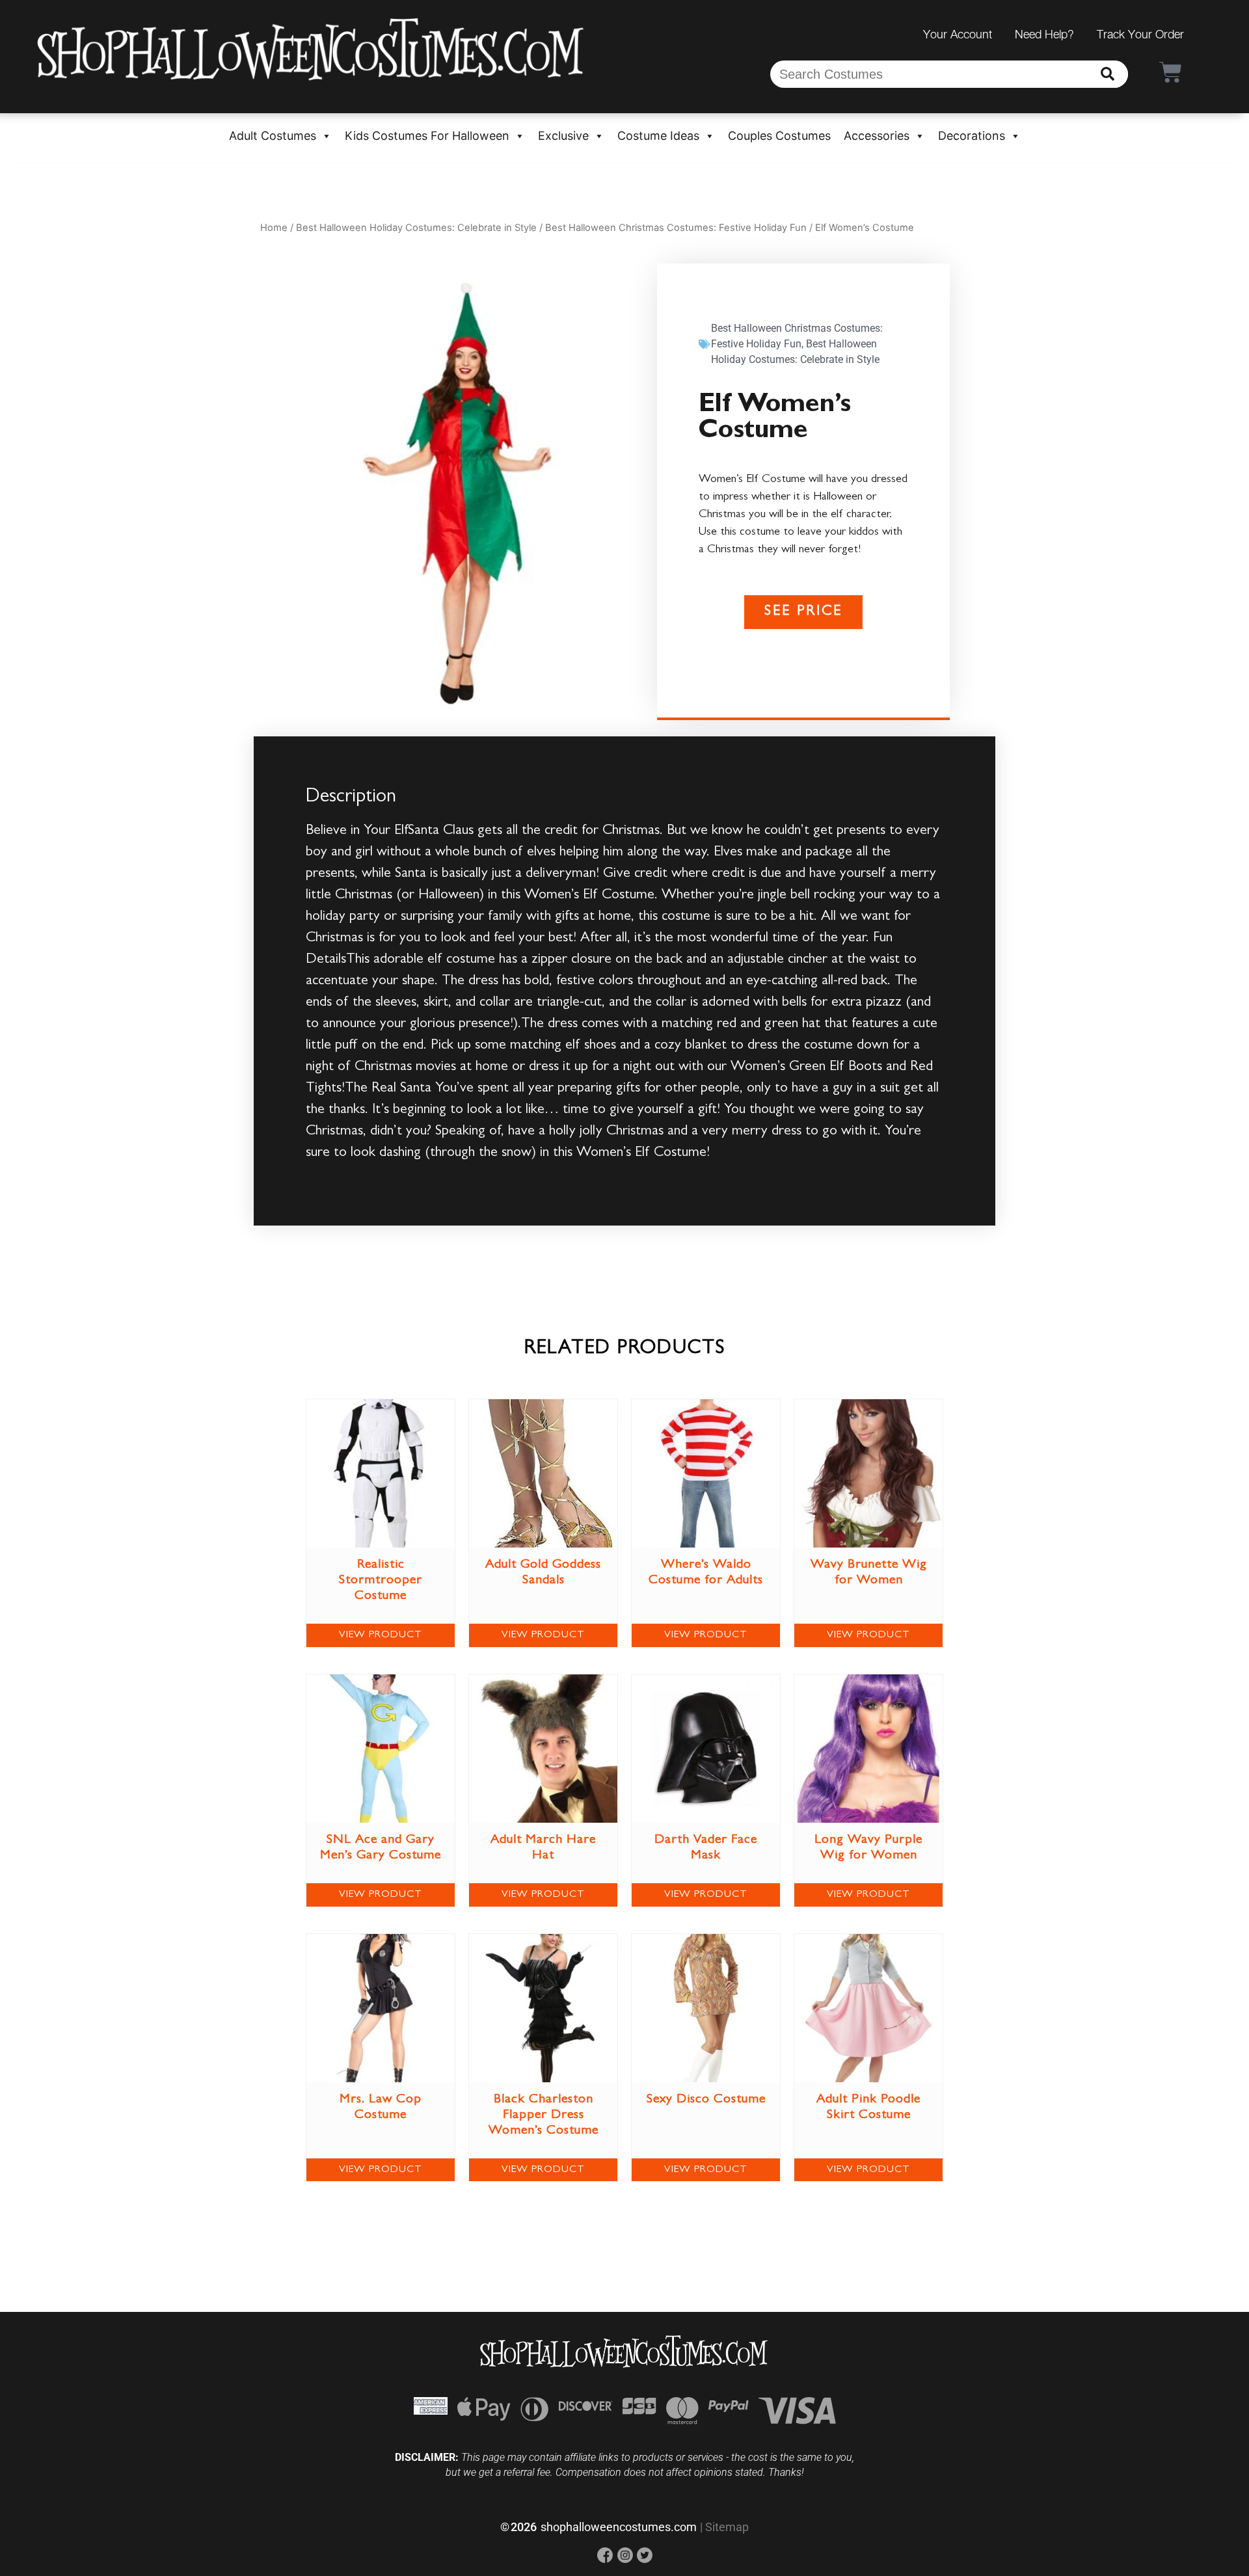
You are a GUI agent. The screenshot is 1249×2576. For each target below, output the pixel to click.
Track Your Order (1140, 34)
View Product (381, 1635)
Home (274, 228)
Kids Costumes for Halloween (427, 136)
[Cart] (1171, 72)
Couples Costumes (779, 136)
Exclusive (563, 136)
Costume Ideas (658, 136)
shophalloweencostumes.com (619, 2527)
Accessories (877, 136)
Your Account (958, 34)
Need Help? (1044, 34)
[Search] (1108, 74)
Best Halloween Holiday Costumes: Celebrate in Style (416, 228)
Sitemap (727, 2527)
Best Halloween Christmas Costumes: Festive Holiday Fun (676, 228)
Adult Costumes (273, 136)
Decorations (972, 136)
